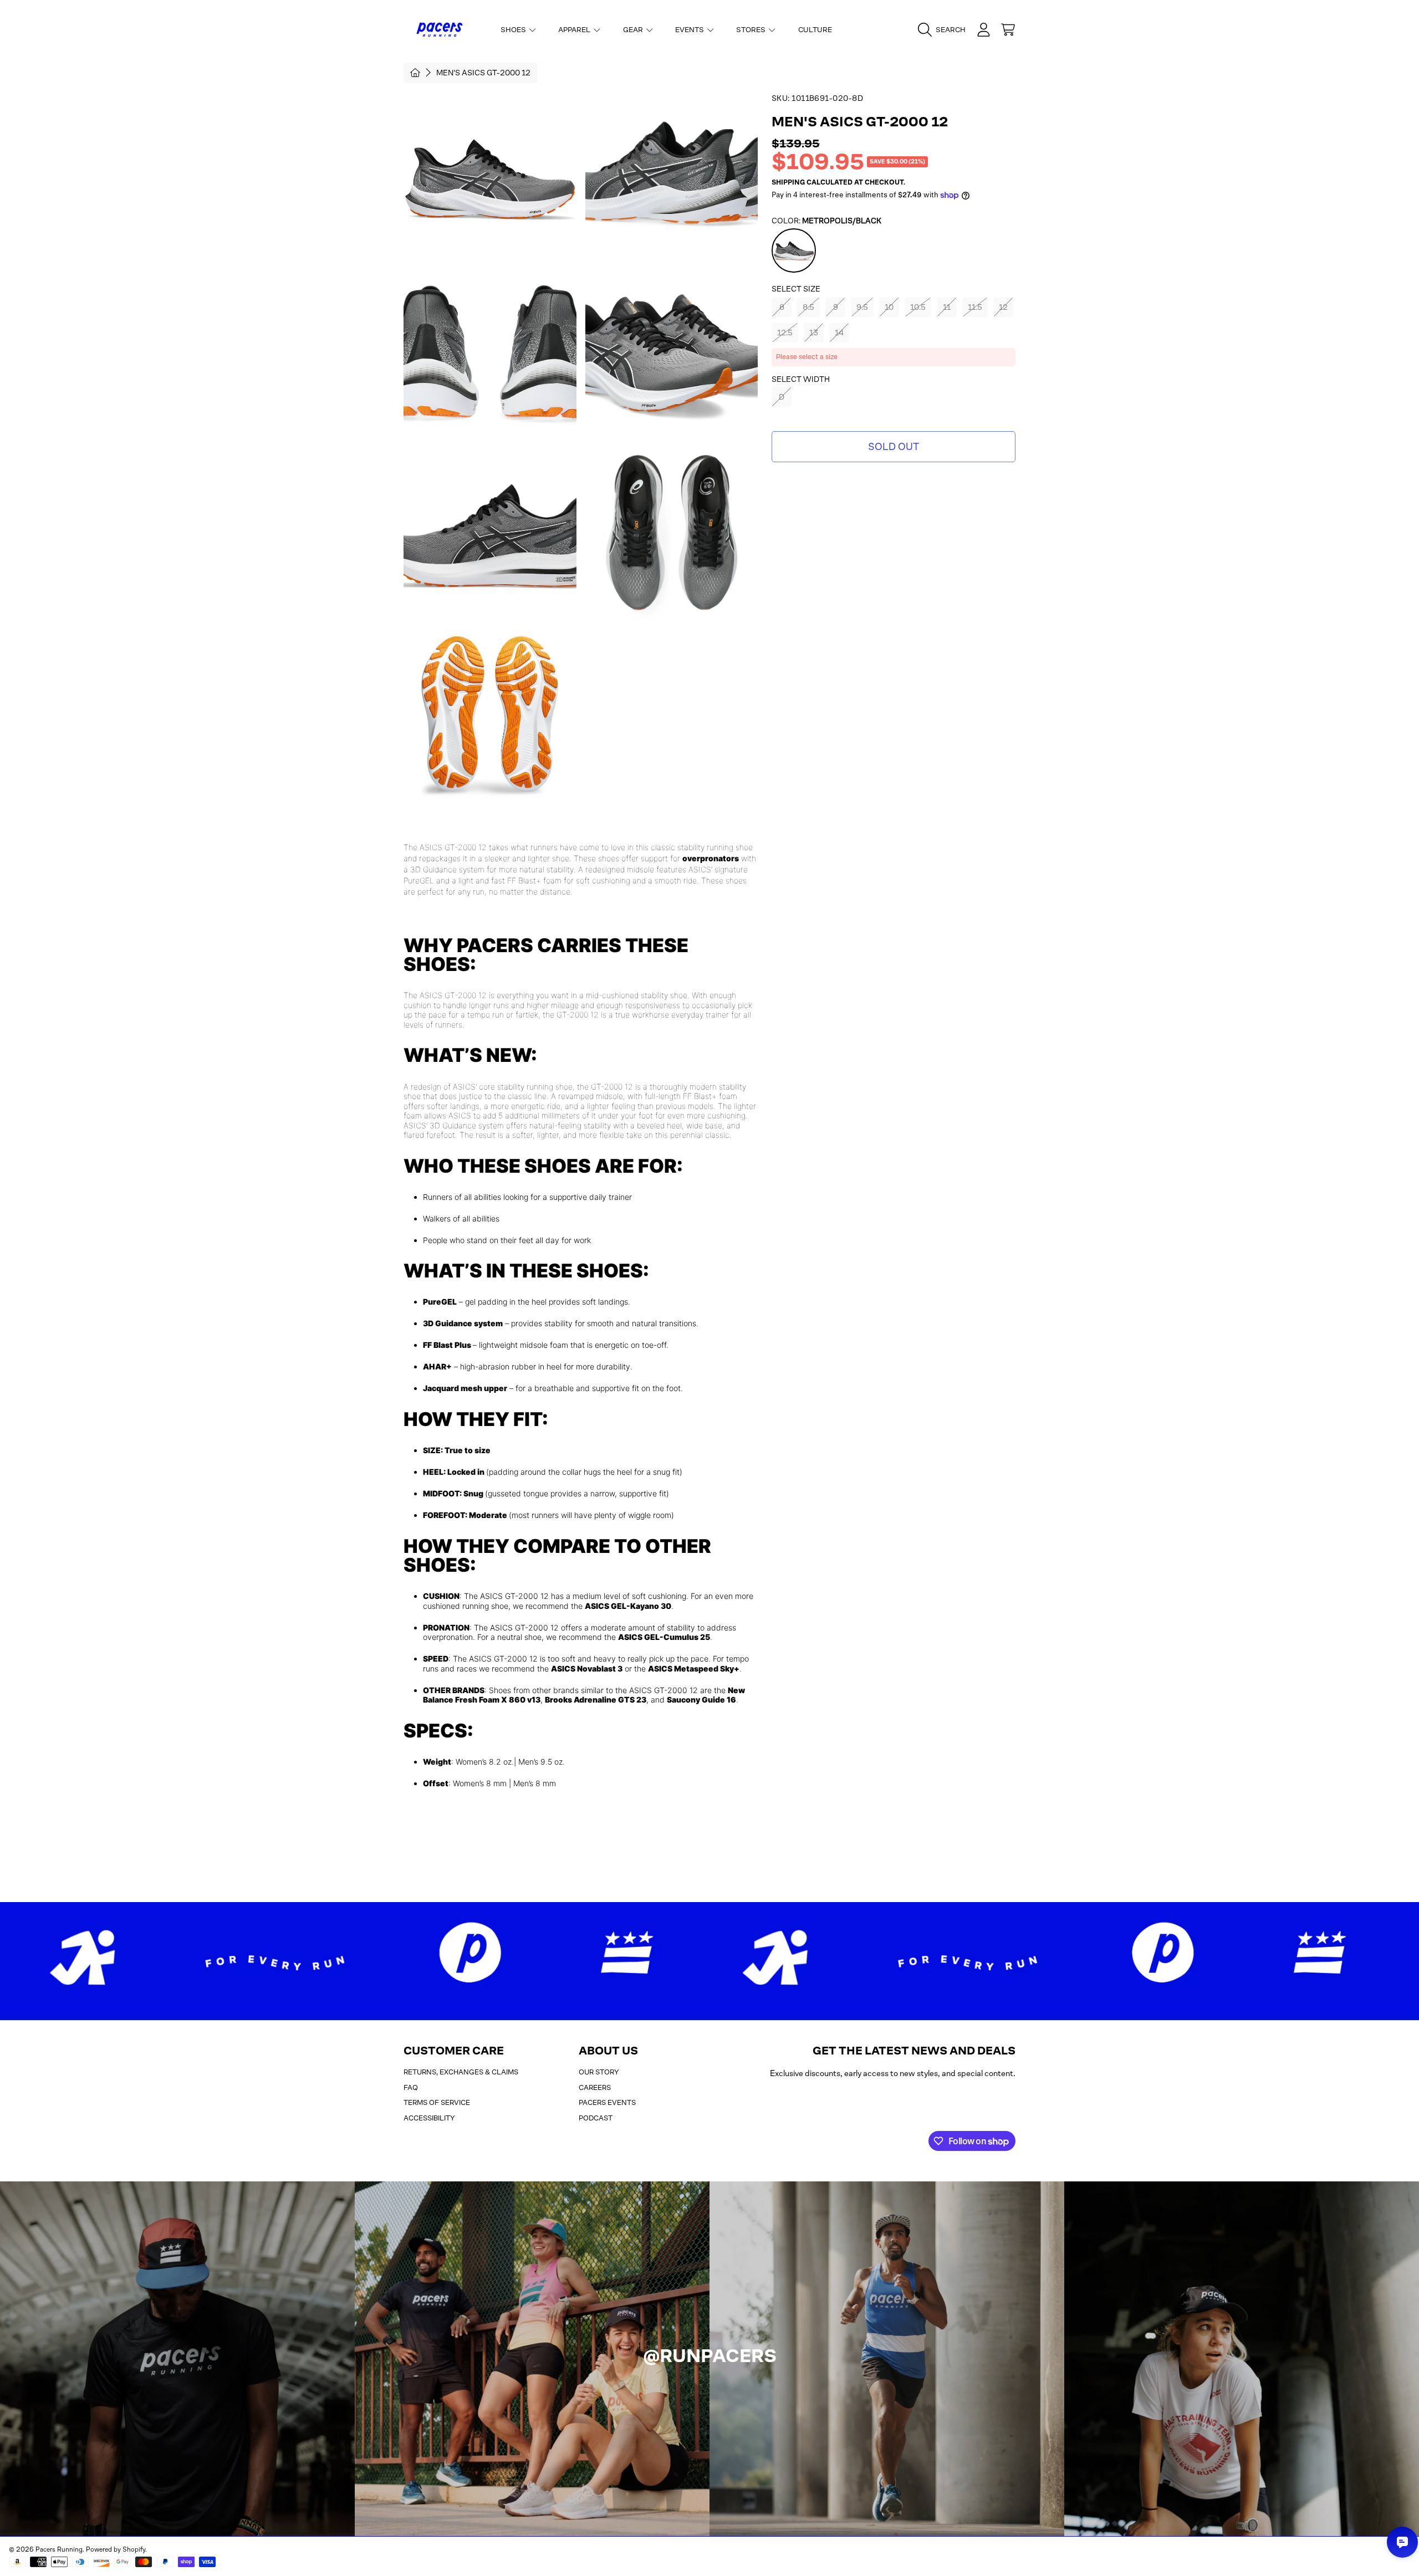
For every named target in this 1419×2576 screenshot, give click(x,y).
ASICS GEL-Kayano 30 (628, 1606)
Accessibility (429, 2118)
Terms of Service (437, 2102)
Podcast (596, 2118)
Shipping (788, 182)
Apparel (575, 30)
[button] (945, 30)
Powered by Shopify (116, 2549)
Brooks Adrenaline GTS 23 (596, 1700)
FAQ (411, 2087)
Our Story (599, 2072)
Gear (634, 30)
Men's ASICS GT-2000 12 (483, 73)
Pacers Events (607, 2102)
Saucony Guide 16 (701, 1700)
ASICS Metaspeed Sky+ (694, 1668)
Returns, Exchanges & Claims (461, 2072)
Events (690, 30)
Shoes (514, 30)
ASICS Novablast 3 (587, 1668)
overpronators (711, 858)
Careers (595, 2087)
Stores (752, 30)
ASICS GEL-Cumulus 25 (664, 1637)
